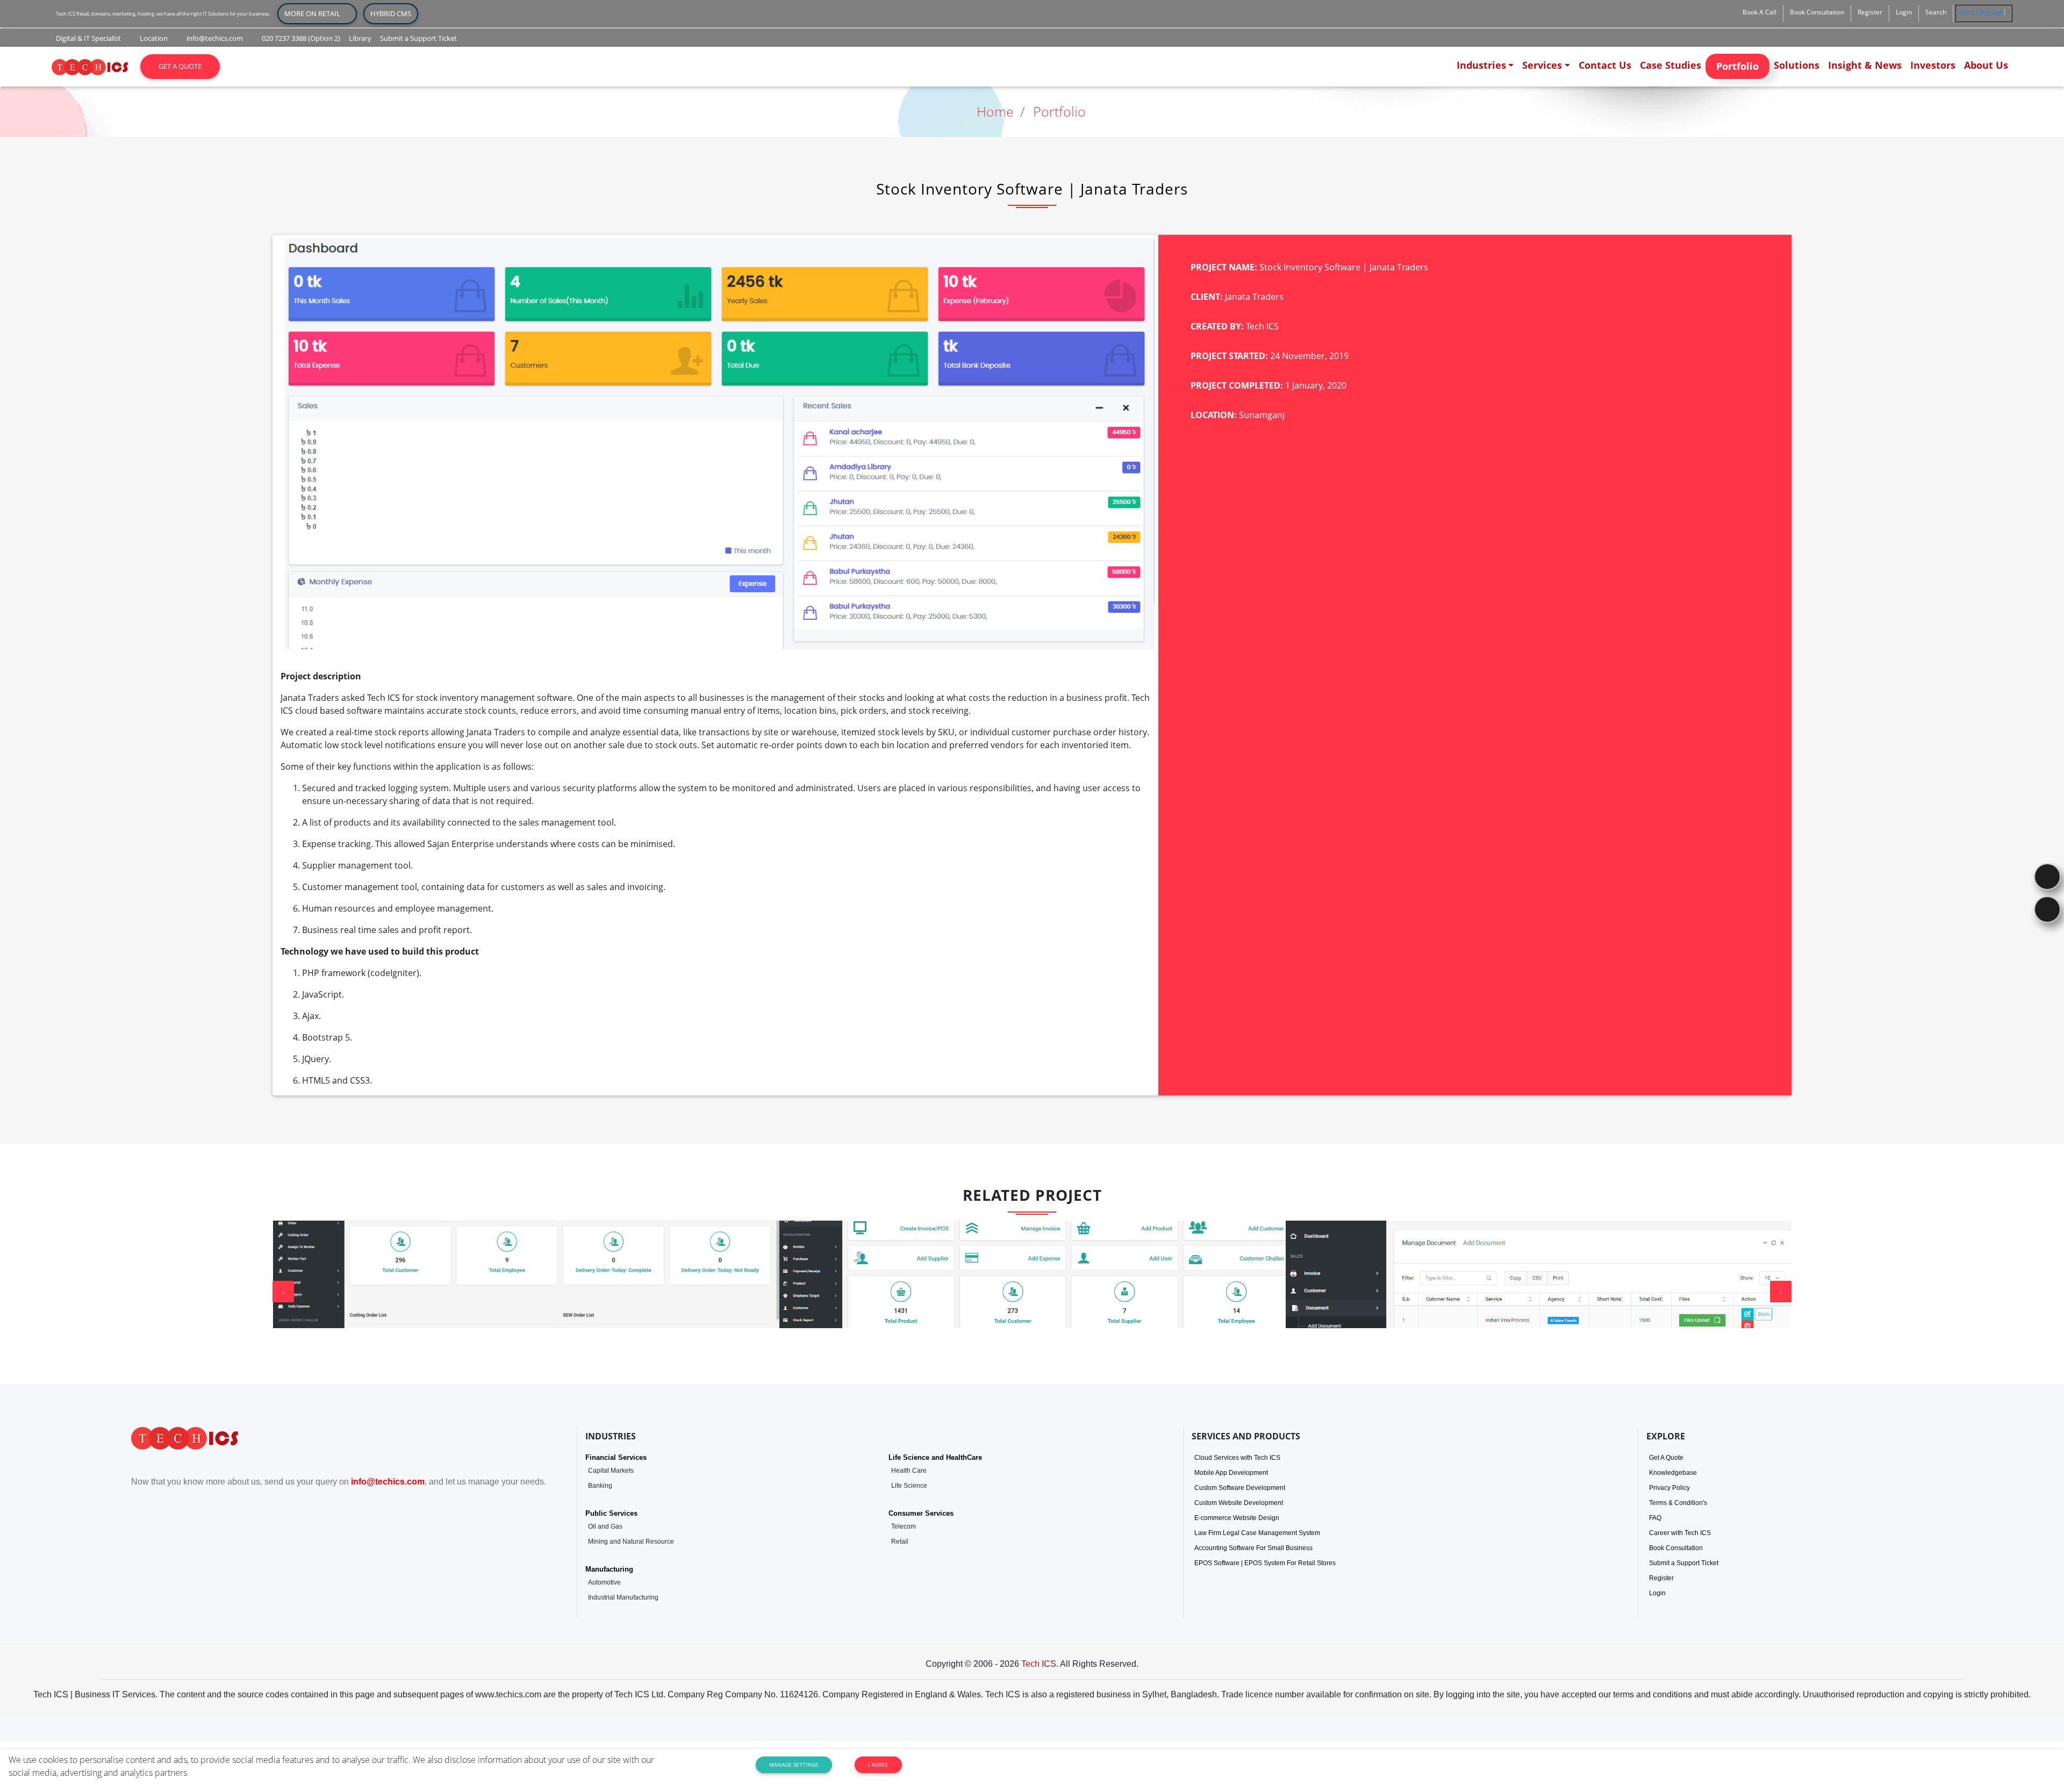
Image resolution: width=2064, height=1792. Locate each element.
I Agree (878, 1765)
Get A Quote (1666, 1458)
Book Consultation (1676, 1548)
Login (1657, 1593)
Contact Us (1605, 65)
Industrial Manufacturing (623, 1597)
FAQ (1655, 1518)
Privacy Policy (1669, 1488)
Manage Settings (794, 1765)
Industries (1481, 65)
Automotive (604, 1582)
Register (1661, 1578)
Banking (600, 1486)
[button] (1760, 12)
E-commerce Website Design (1237, 1518)
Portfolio (1737, 66)
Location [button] (153, 38)
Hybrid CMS (391, 13)
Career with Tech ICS (1680, 1533)
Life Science (909, 1486)
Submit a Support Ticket (1684, 1563)
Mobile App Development (1231, 1473)
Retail (900, 1542)
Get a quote (180, 66)
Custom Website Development (1239, 1503)
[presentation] (283, 1292)
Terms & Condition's (1678, 1503)
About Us (1986, 65)
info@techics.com (388, 1482)
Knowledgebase (1673, 1473)
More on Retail (317, 13)
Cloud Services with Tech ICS (1237, 1458)
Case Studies (1671, 65)
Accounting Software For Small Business (1253, 1548)
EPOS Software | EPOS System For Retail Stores (1265, 1563)
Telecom (904, 1526)
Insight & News (1865, 65)
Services (1542, 65)
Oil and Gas (605, 1526)
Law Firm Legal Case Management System (1257, 1533)
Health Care (909, 1471)
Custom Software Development (1240, 1488)
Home (995, 111)
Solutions (1797, 65)
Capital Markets (611, 1471)
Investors (1933, 65)
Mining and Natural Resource (631, 1542)
